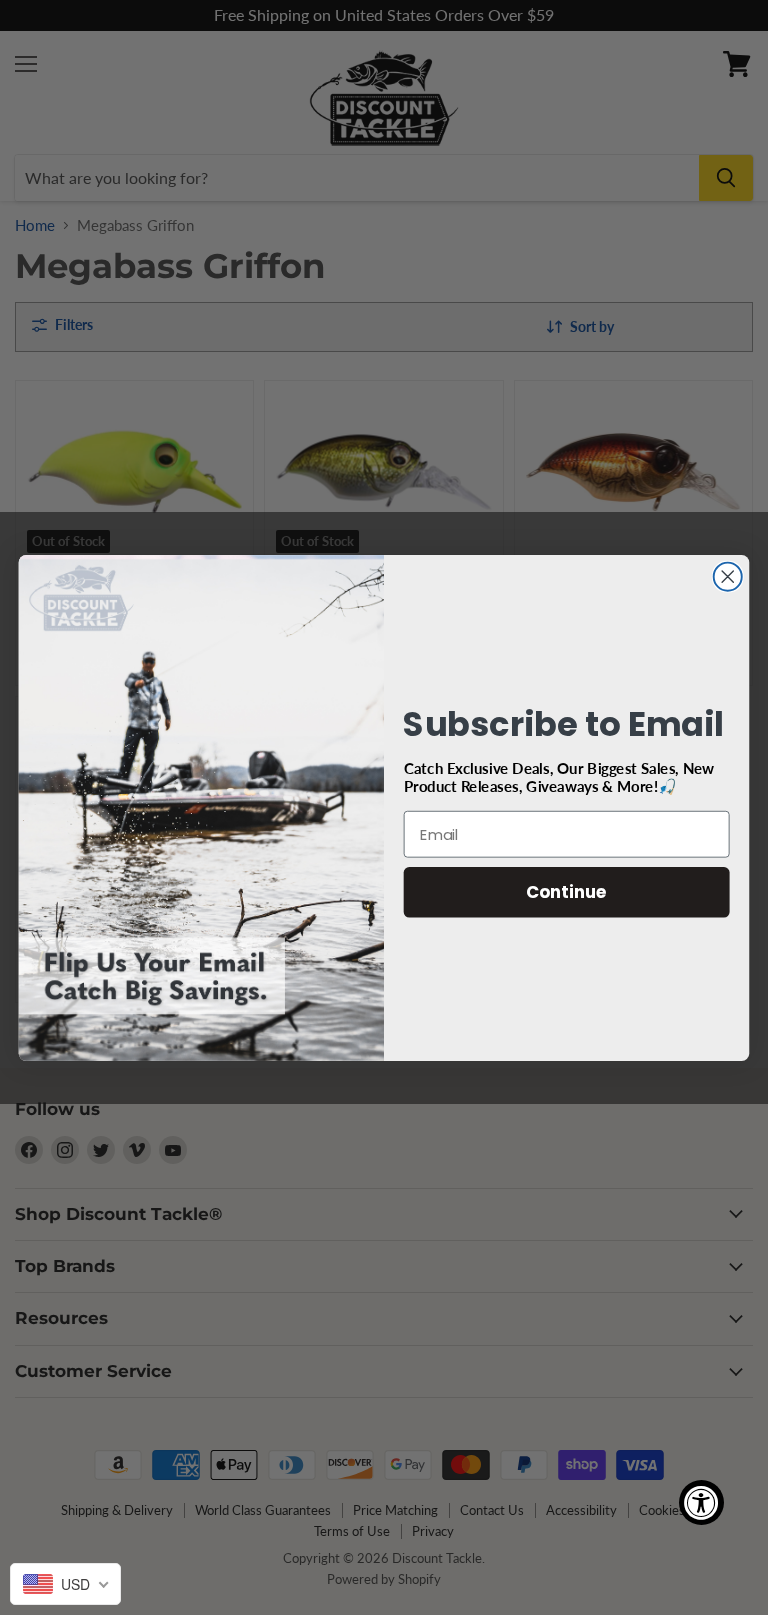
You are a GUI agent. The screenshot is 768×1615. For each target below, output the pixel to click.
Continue (566, 891)
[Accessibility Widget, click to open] (701, 1502)
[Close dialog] (728, 576)
